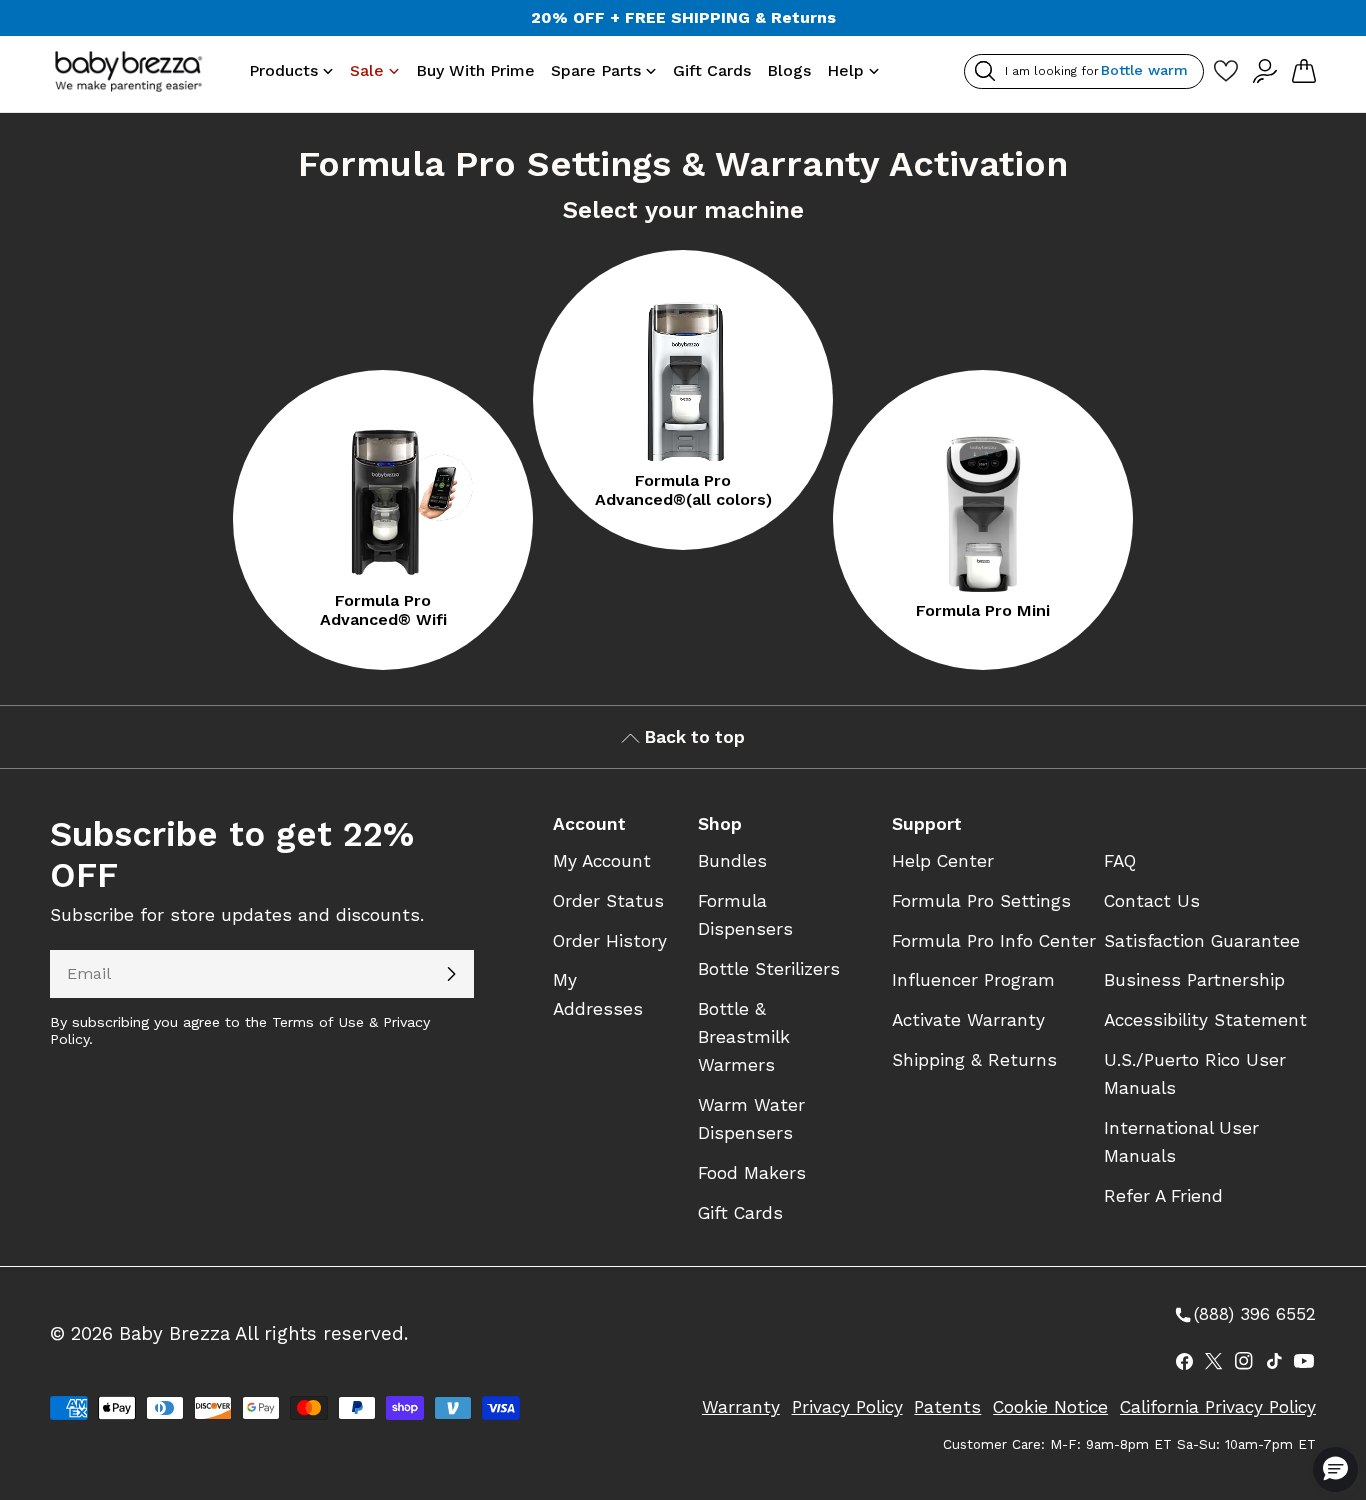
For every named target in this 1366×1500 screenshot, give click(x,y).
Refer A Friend (1163, 1196)
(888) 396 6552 (1244, 1315)
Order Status (608, 901)
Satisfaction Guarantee (1202, 941)
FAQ (1120, 861)
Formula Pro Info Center (994, 941)
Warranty (741, 1407)
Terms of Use (318, 1022)
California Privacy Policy (1218, 1407)
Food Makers (752, 1173)
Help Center (943, 861)
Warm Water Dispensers (751, 1119)
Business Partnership (1194, 980)
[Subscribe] (451, 974)
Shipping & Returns (974, 1060)
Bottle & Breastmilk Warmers (744, 1037)
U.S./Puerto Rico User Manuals (1195, 1074)
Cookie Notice (1050, 1407)
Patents (947, 1407)
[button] (1335, 1469)
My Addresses (598, 994)
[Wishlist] (1225, 71)
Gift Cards (740, 1213)
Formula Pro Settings (981, 901)
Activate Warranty (968, 1020)
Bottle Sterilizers (769, 969)
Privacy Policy (847, 1407)
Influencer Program (973, 980)
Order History (610, 941)
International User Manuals (1181, 1142)
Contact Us (1152, 901)
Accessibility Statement (1205, 1020)
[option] (383, 520)
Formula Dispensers (745, 915)
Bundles (732, 861)
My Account (602, 861)
